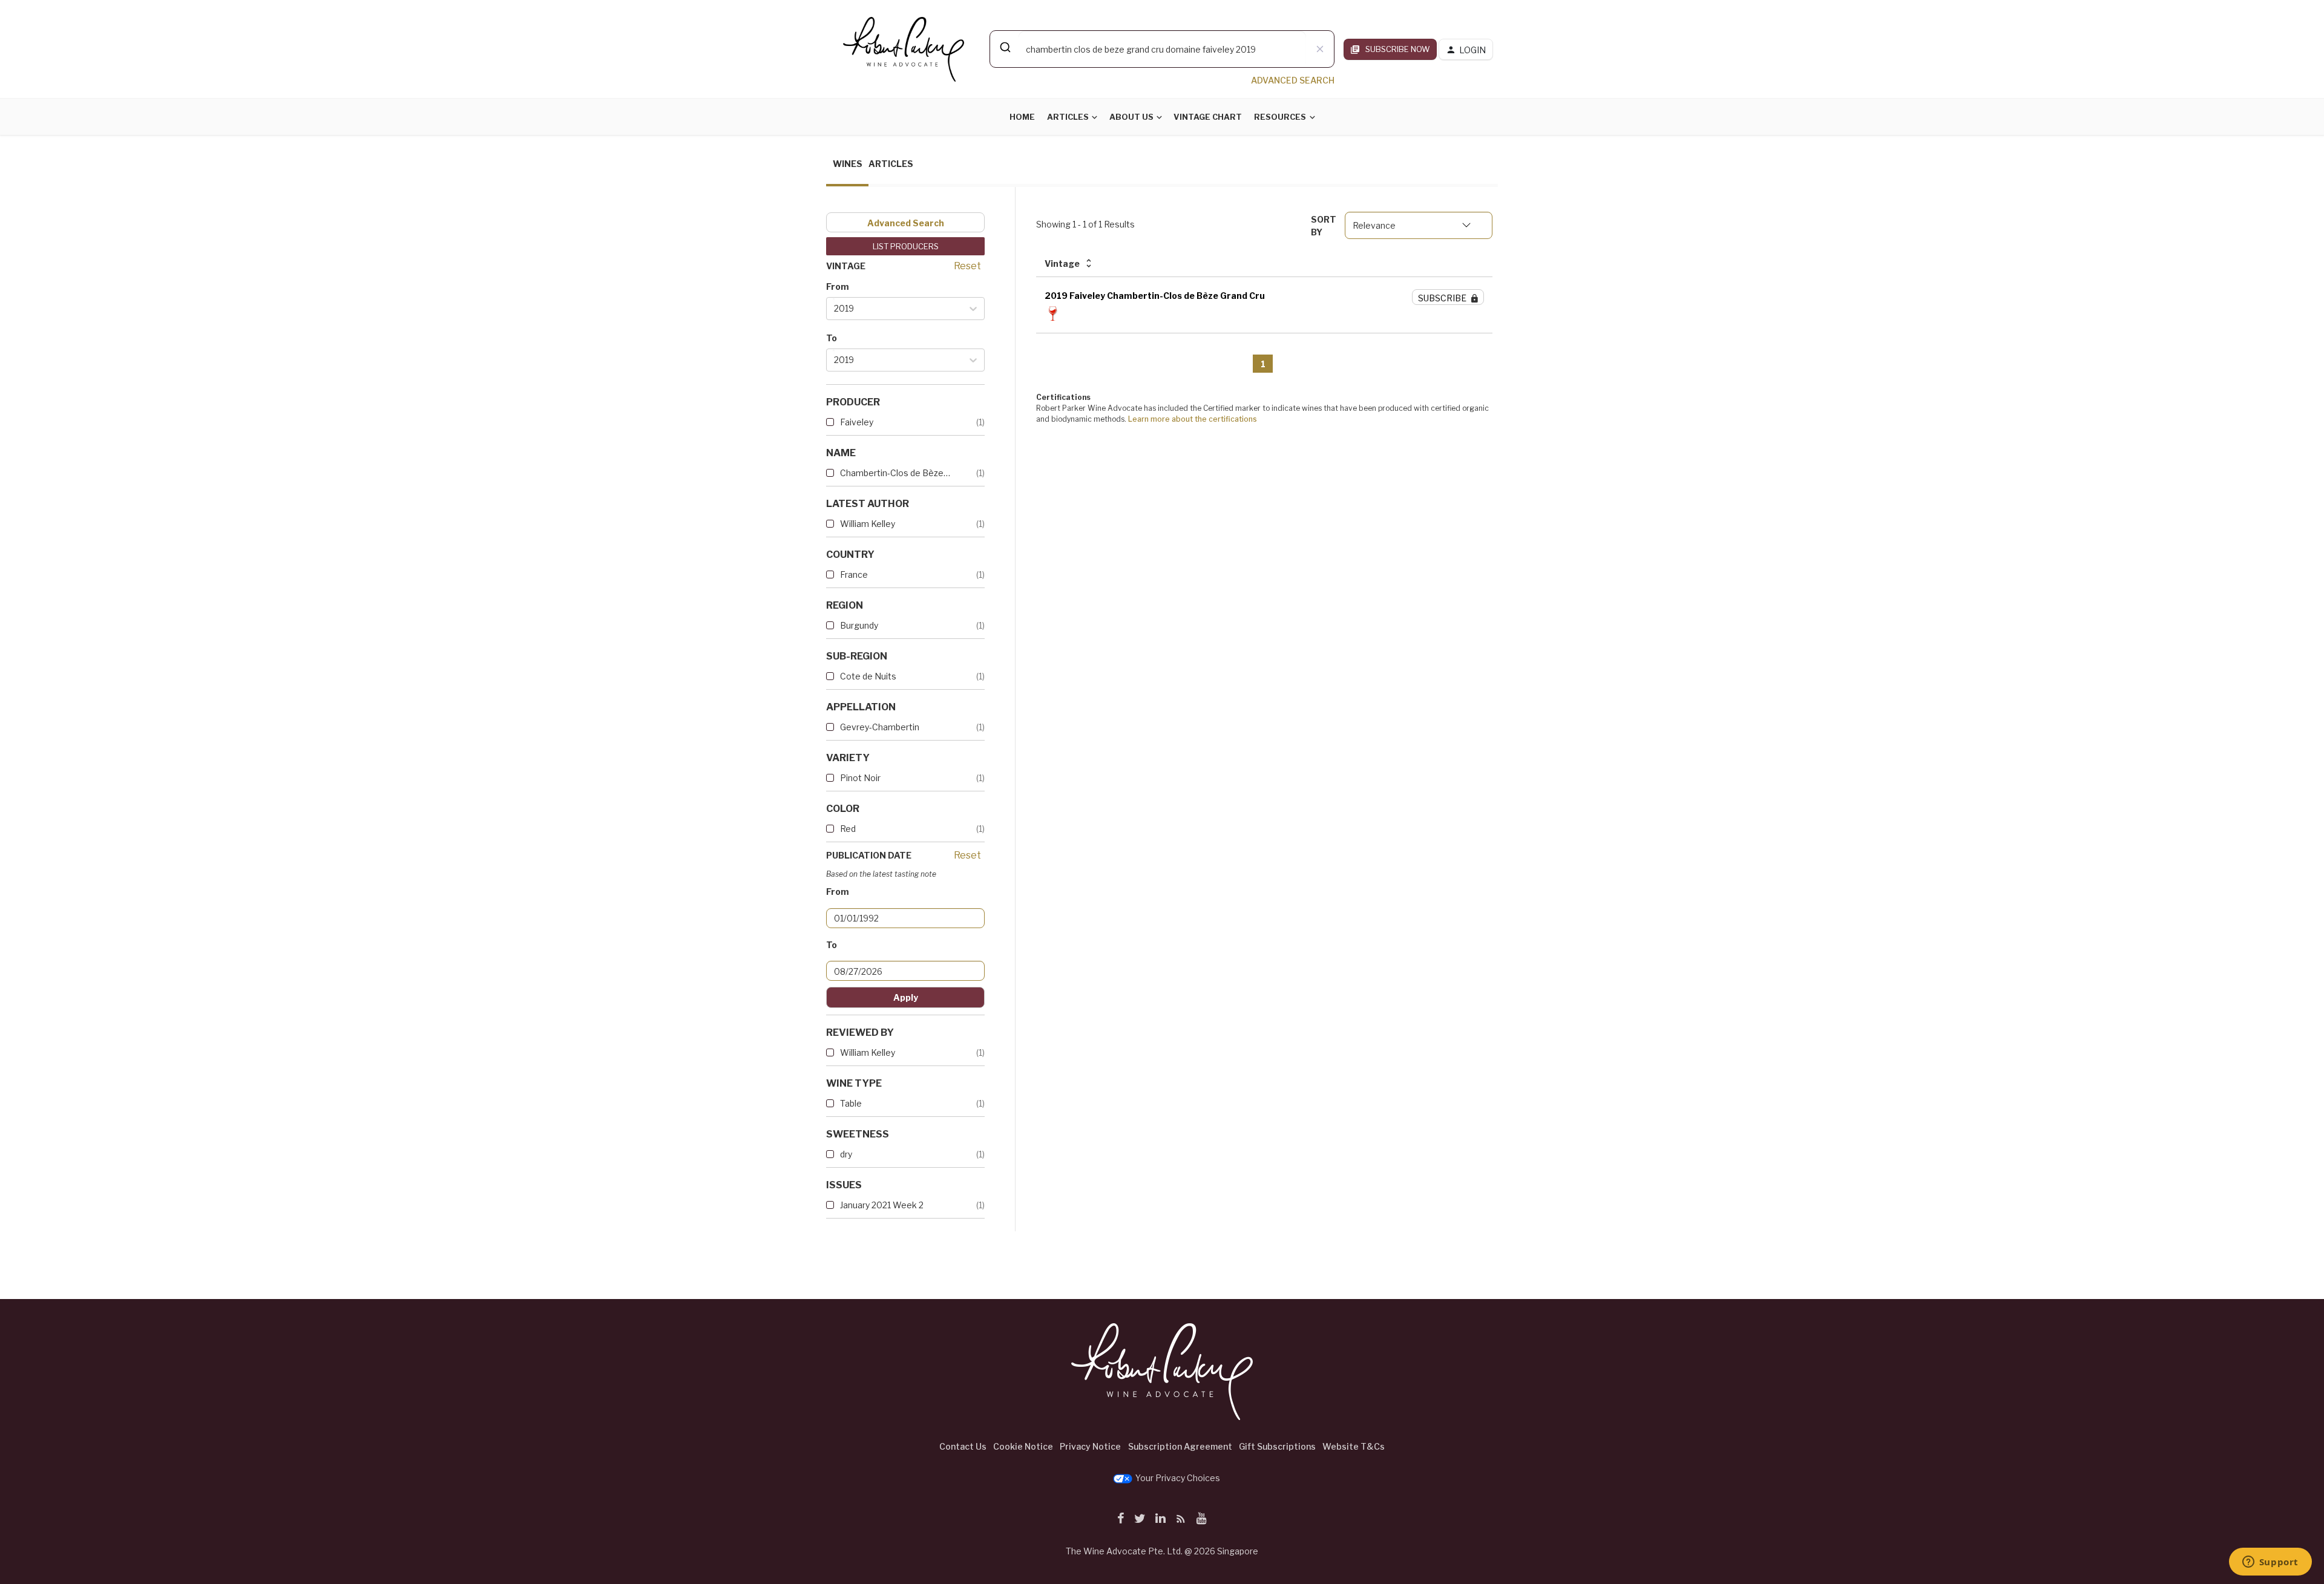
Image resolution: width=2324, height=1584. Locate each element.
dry (846, 1154)
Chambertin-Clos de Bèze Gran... (896, 473)
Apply (906, 997)
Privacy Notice (1090, 1446)
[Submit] (1004, 47)
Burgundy (859, 625)
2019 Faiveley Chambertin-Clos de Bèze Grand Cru (1155, 296)
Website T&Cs (1354, 1446)
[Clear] (1320, 49)
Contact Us (963, 1446)
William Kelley (868, 524)
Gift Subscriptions (1277, 1446)
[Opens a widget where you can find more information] (2270, 1563)
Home (1022, 117)
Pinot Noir (860, 778)
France (854, 574)
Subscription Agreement (1180, 1446)
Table (851, 1103)
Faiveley (857, 422)
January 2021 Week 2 (882, 1205)
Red (848, 829)
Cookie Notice (1023, 1446)
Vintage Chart (1208, 117)
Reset (967, 266)
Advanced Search (906, 223)
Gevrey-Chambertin (880, 727)
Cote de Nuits (868, 676)
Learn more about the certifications (1193, 419)
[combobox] (1162, 49)
